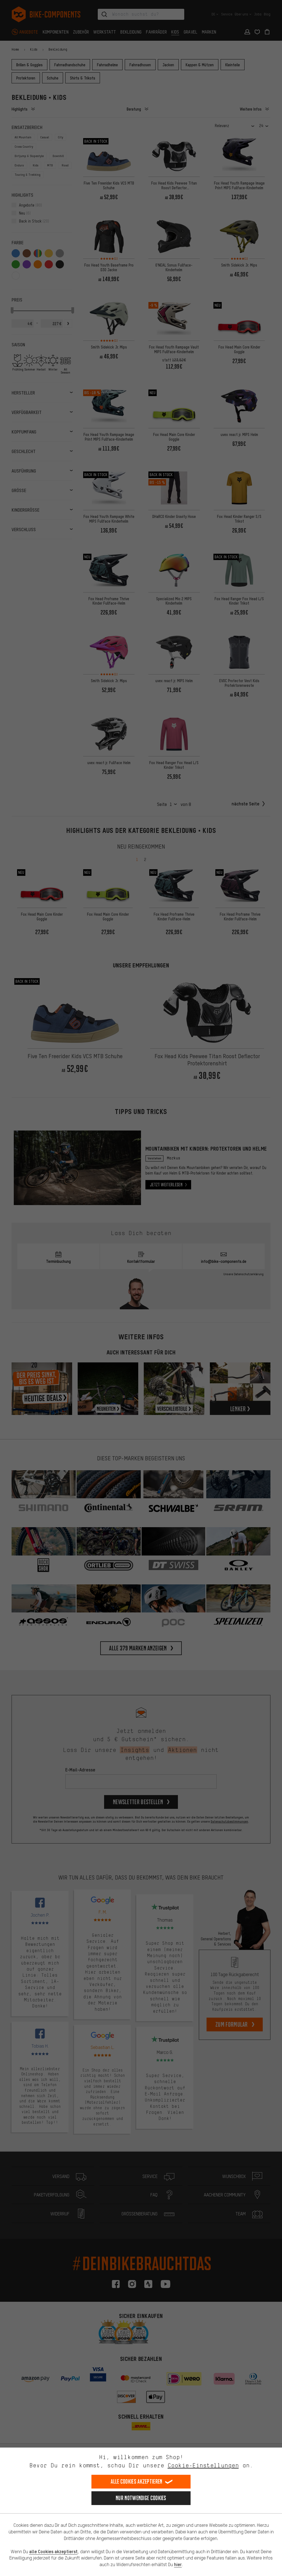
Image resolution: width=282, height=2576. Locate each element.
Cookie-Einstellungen (203, 2465)
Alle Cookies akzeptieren (136, 2482)
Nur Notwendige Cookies (141, 2498)
